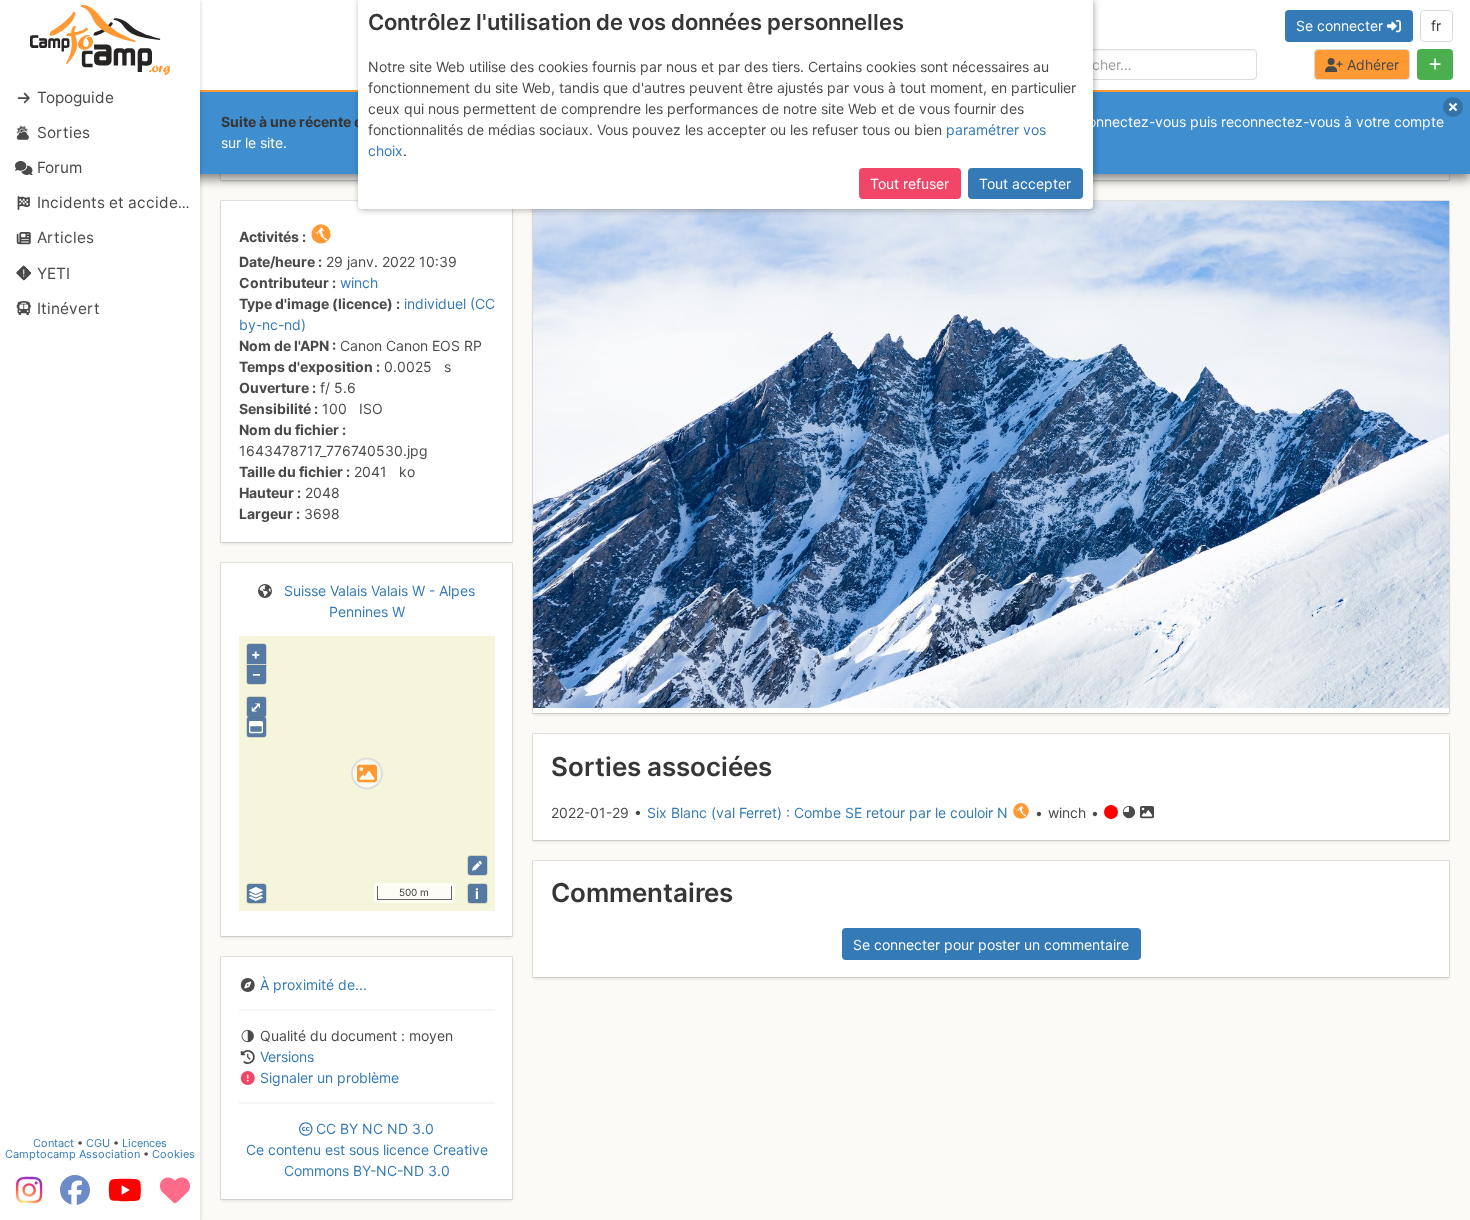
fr (1436, 25)
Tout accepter (1025, 183)
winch (359, 282)
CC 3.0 (367, 1149)
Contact (53, 1143)
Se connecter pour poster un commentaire (991, 944)
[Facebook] (75, 1197)
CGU (98, 1143)
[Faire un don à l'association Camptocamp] (175, 1197)
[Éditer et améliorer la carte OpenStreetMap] (477, 865)
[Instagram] (25, 1197)
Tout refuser (909, 183)
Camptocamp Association (72, 1154)
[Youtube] (125, 1197)
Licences (144, 1143)
